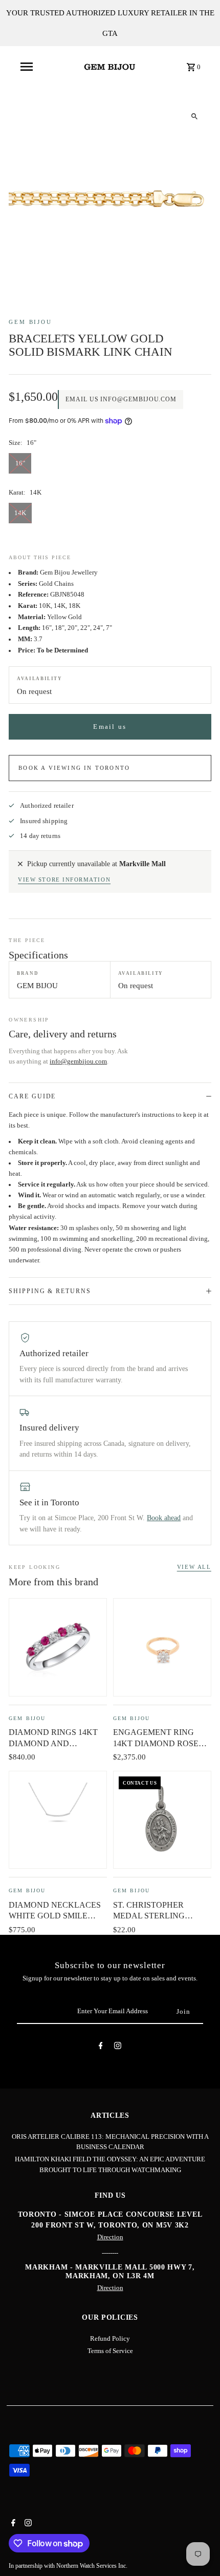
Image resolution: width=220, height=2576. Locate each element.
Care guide (32, 1096)
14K (20, 513)
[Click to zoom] (195, 116)
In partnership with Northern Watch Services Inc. (68, 2566)
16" (20, 463)
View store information (64, 880)
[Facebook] (101, 2047)
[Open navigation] (27, 67)
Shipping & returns (50, 1291)
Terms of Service (110, 2351)
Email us (110, 727)
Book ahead (164, 1518)
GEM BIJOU (30, 322)
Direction (110, 2237)
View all (194, 1567)
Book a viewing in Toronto (74, 768)
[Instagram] (118, 2047)
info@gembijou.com (78, 1061)
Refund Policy (110, 2339)
